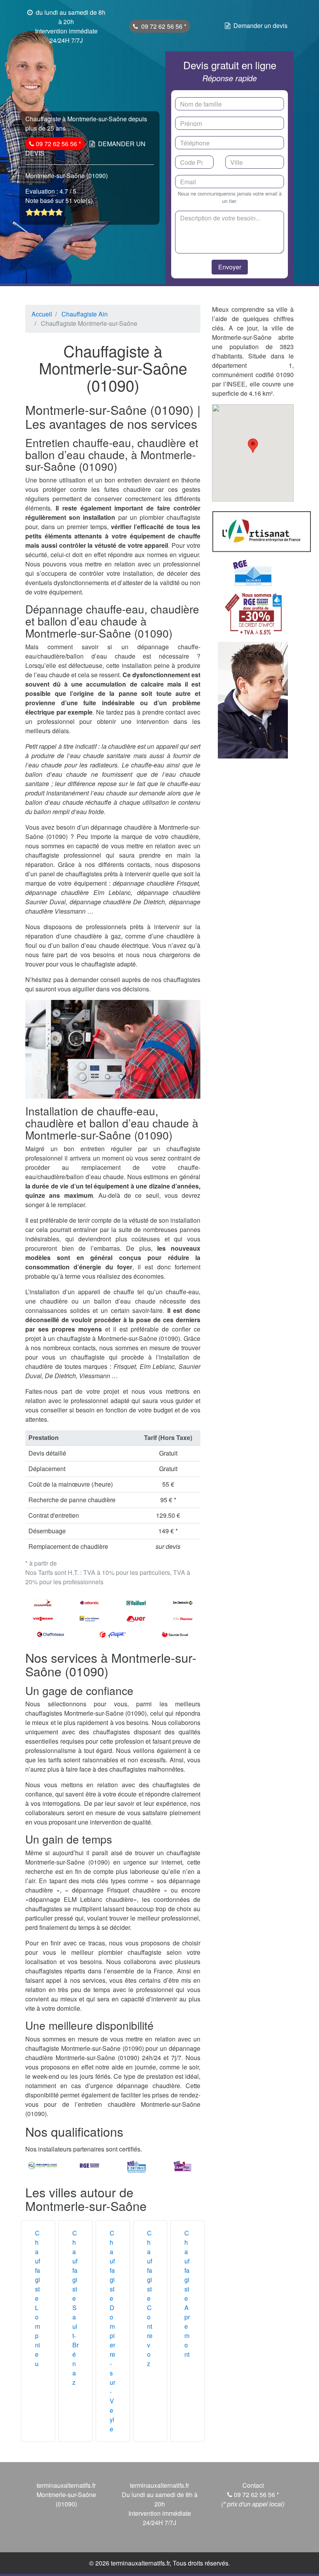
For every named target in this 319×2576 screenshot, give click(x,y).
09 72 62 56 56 (163, 26)
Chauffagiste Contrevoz (150, 2298)
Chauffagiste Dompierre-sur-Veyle (112, 2331)
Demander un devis (260, 25)
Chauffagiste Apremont (187, 2294)
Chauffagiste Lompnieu (38, 2298)
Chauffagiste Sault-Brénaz (75, 2308)
